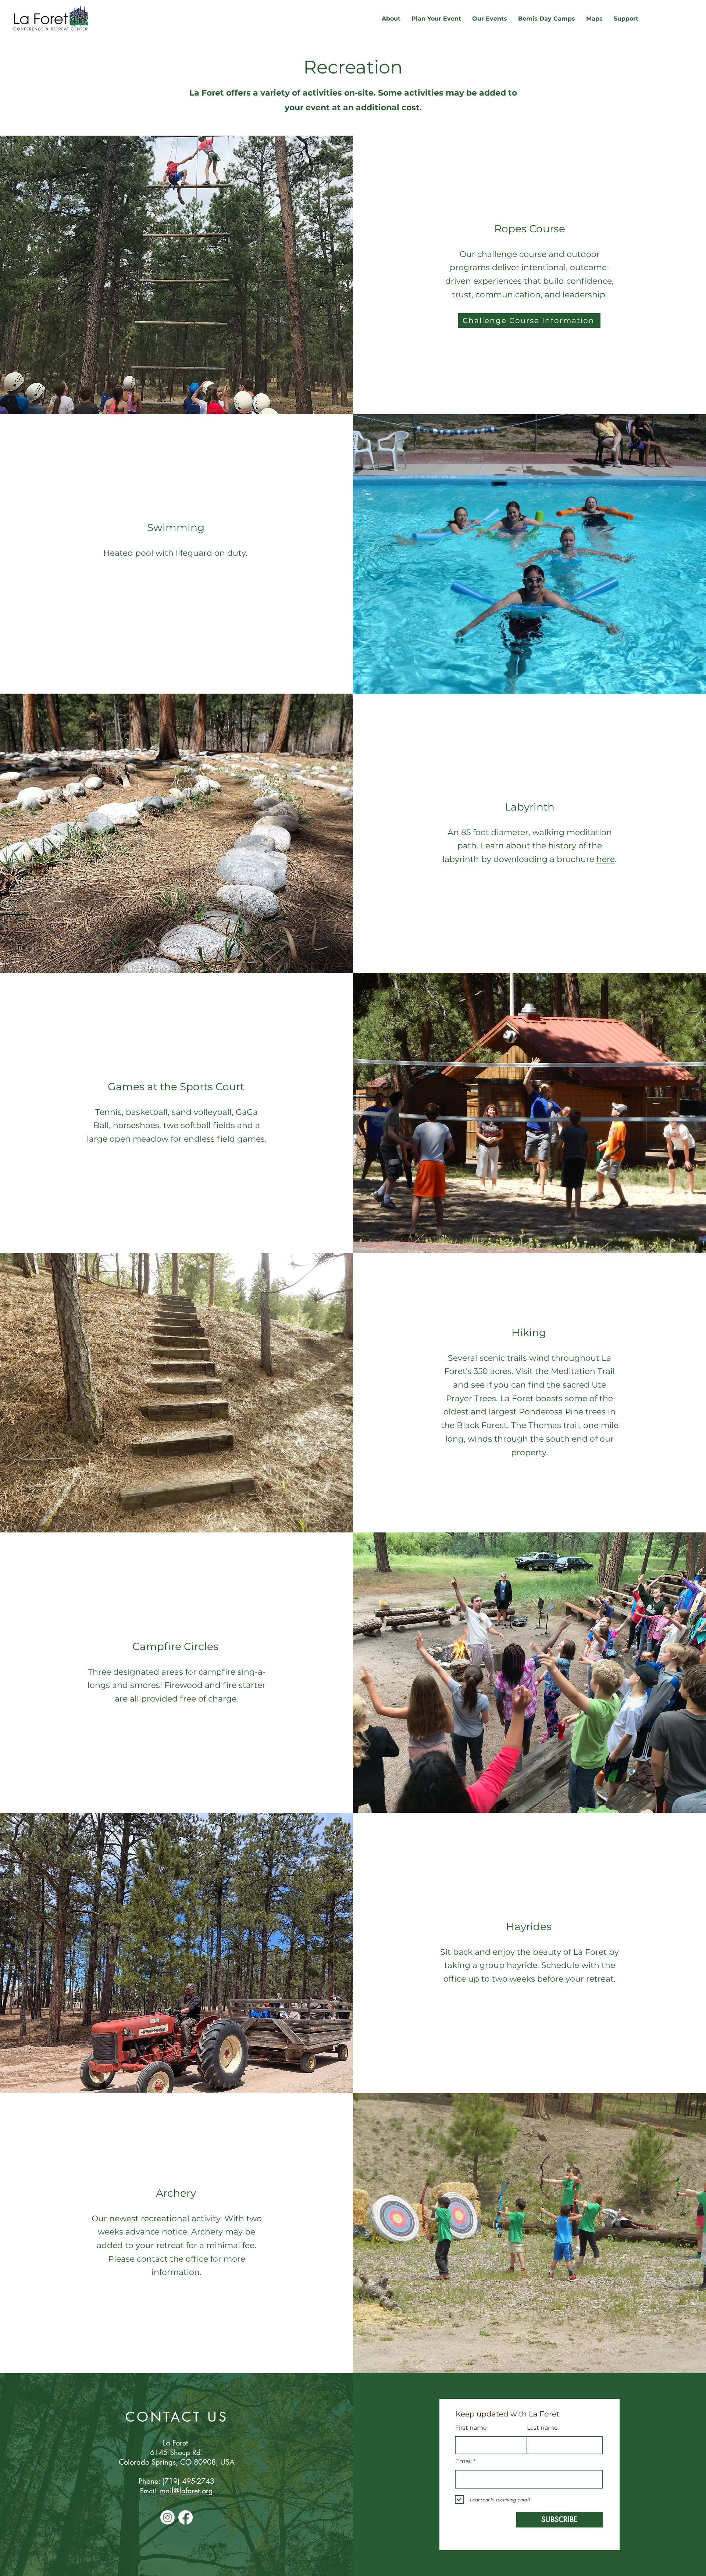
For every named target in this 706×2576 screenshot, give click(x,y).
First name (471, 2428)
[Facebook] (186, 2517)
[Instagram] (167, 2517)
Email (463, 2461)
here (606, 859)
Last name (542, 2428)
